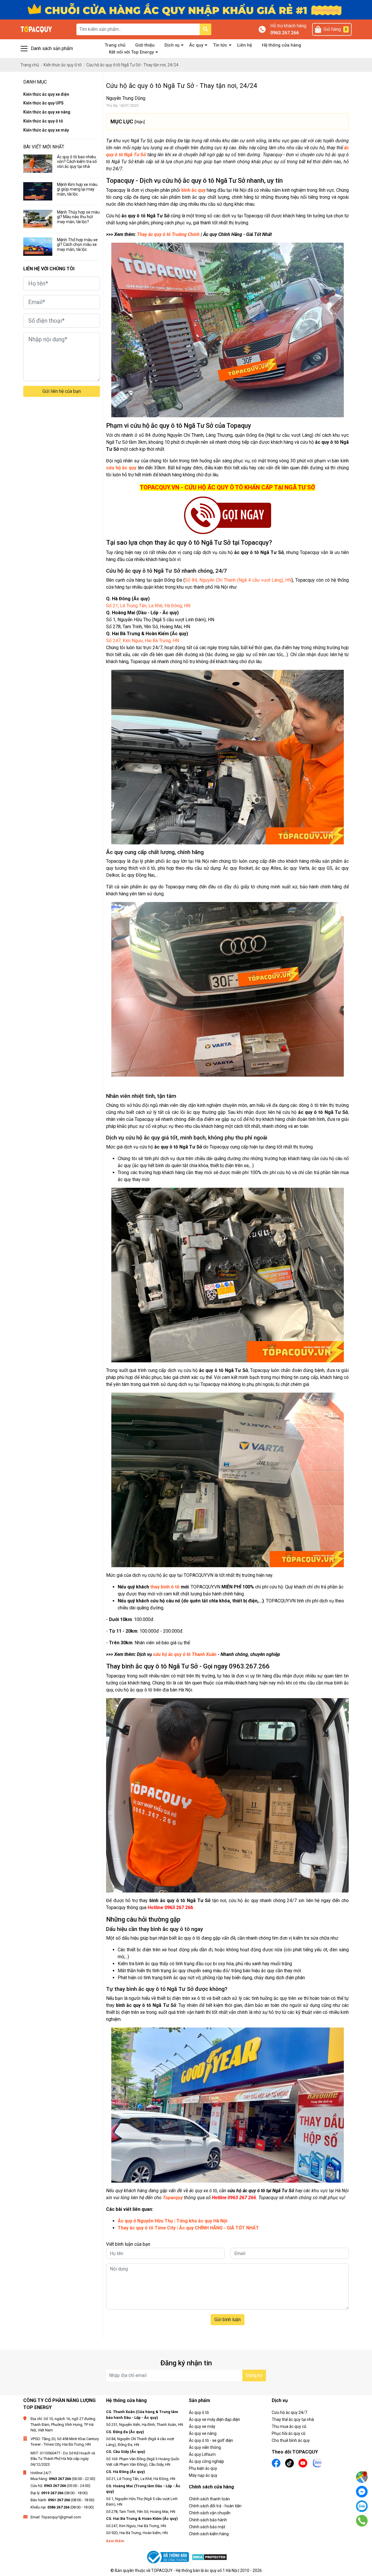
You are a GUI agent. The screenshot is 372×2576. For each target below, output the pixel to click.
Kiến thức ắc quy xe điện (46, 94)
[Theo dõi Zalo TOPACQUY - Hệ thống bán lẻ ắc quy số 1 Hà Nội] (317, 2462)
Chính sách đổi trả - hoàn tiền (215, 2506)
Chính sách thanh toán (209, 2499)
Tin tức (220, 45)
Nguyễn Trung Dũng (126, 98)
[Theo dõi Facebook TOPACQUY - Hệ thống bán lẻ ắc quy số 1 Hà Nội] (276, 2463)
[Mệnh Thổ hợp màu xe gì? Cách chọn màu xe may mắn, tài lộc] (38, 247)
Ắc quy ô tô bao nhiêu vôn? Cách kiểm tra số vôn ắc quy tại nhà (77, 162)
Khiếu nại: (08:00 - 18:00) (62, 2507)
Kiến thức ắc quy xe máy (46, 130)
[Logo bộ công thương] (169, 2557)
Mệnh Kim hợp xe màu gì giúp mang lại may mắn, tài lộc (77, 189)
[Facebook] (362, 2492)
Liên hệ (245, 45)
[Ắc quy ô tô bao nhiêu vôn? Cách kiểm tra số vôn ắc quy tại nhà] (38, 164)
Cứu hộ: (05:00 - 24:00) (60, 2486)
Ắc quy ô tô (199, 2412)
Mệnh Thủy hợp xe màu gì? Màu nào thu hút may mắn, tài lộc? (78, 217)
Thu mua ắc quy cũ (289, 2426)
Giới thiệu (145, 45)
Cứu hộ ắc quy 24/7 (289, 2412)
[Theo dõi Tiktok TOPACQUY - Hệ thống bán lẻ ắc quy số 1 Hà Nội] (289, 2463)
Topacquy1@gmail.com (61, 2517)
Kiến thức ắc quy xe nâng (47, 112)
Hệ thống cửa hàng (281, 45)
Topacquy (173, 2198)
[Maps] (362, 2477)
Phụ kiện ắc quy (203, 2468)
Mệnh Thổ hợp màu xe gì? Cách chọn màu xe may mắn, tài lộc (77, 245)
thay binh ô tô (166, 1587)
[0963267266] (362, 2521)
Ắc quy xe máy (202, 2426)
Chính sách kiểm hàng (209, 2534)
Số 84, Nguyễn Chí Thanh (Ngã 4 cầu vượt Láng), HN (238, 580)
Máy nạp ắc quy (203, 2475)
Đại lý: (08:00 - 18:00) (59, 2493)
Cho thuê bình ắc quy (291, 2440)
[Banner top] (186, 9)
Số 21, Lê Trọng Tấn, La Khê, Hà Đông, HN (148, 606)
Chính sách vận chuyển (210, 2513)
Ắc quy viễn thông (205, 2447)
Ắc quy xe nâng (203, 2433)
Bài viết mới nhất (44, 147)
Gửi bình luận (228, 2320)
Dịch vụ (172, 45)
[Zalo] (362, 2506)
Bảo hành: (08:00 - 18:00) (62, 2500)
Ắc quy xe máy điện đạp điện (214, 2419)
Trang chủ (115, 45)
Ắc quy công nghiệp (206, 2461)
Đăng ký (254, 2375)
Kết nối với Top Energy (131, 52)
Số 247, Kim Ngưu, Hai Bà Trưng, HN (143, 641)
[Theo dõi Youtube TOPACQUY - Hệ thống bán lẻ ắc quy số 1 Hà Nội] (303, 2463)
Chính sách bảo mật (207, 2527)
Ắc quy (196, 45)
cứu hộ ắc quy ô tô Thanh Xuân (185, 1654)
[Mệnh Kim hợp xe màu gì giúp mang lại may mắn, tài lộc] (38, 191)
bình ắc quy (193, 190)
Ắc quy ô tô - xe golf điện (211, 2440)
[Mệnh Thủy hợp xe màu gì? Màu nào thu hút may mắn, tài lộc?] (38, 219)
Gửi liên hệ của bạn (62, 391)
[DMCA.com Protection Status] (209, 2557)
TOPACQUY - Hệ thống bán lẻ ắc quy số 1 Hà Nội (194, 2570)
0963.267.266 (285, 33)
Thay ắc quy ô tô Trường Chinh (168, 234)
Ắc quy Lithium (202, 2454)
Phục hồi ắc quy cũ (289, 2433)
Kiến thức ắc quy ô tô (43, 121)
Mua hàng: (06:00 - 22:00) (63, 2479)
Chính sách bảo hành (208, 2520)
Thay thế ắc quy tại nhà (293, 2419)
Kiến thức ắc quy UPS (43, 103)
